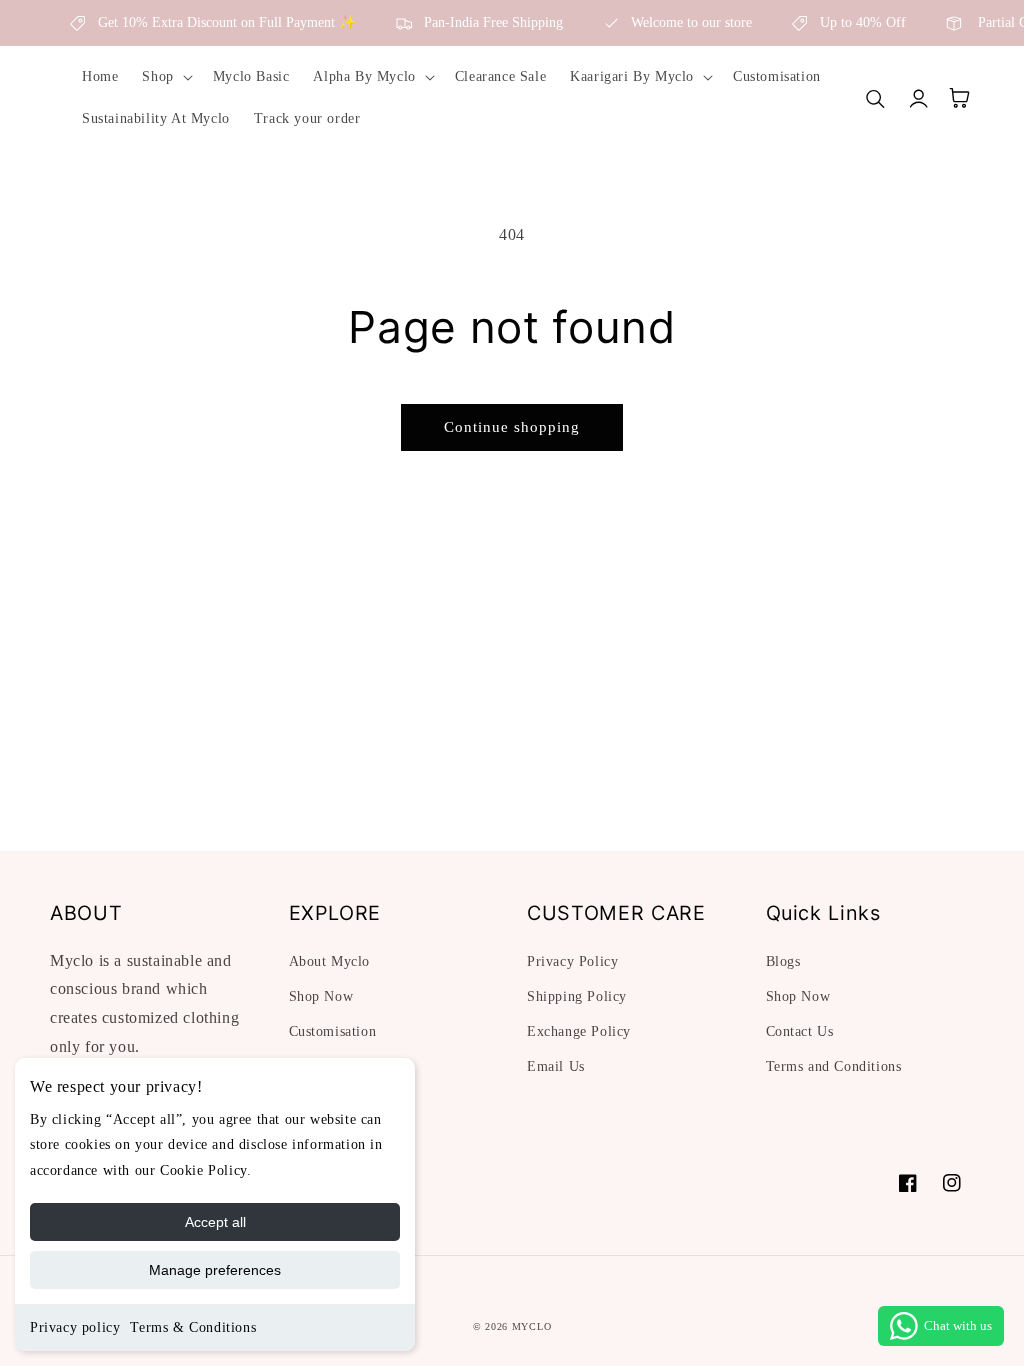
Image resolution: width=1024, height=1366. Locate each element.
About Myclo (330, 961)
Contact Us (800, 1031)
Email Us (556, 1066)
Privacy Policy (572, 961)
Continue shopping (512, 427)
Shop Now (321, 996)
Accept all (215, 1222)
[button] (165, 77)
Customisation (333, 1031)
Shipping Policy (577, 996)
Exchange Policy (579, 1031)
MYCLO (532, 1326)
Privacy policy (75, 1327)
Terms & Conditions (193, 1327)
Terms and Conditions (834, 1066)
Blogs (783, 961)
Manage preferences (215, 1270)
